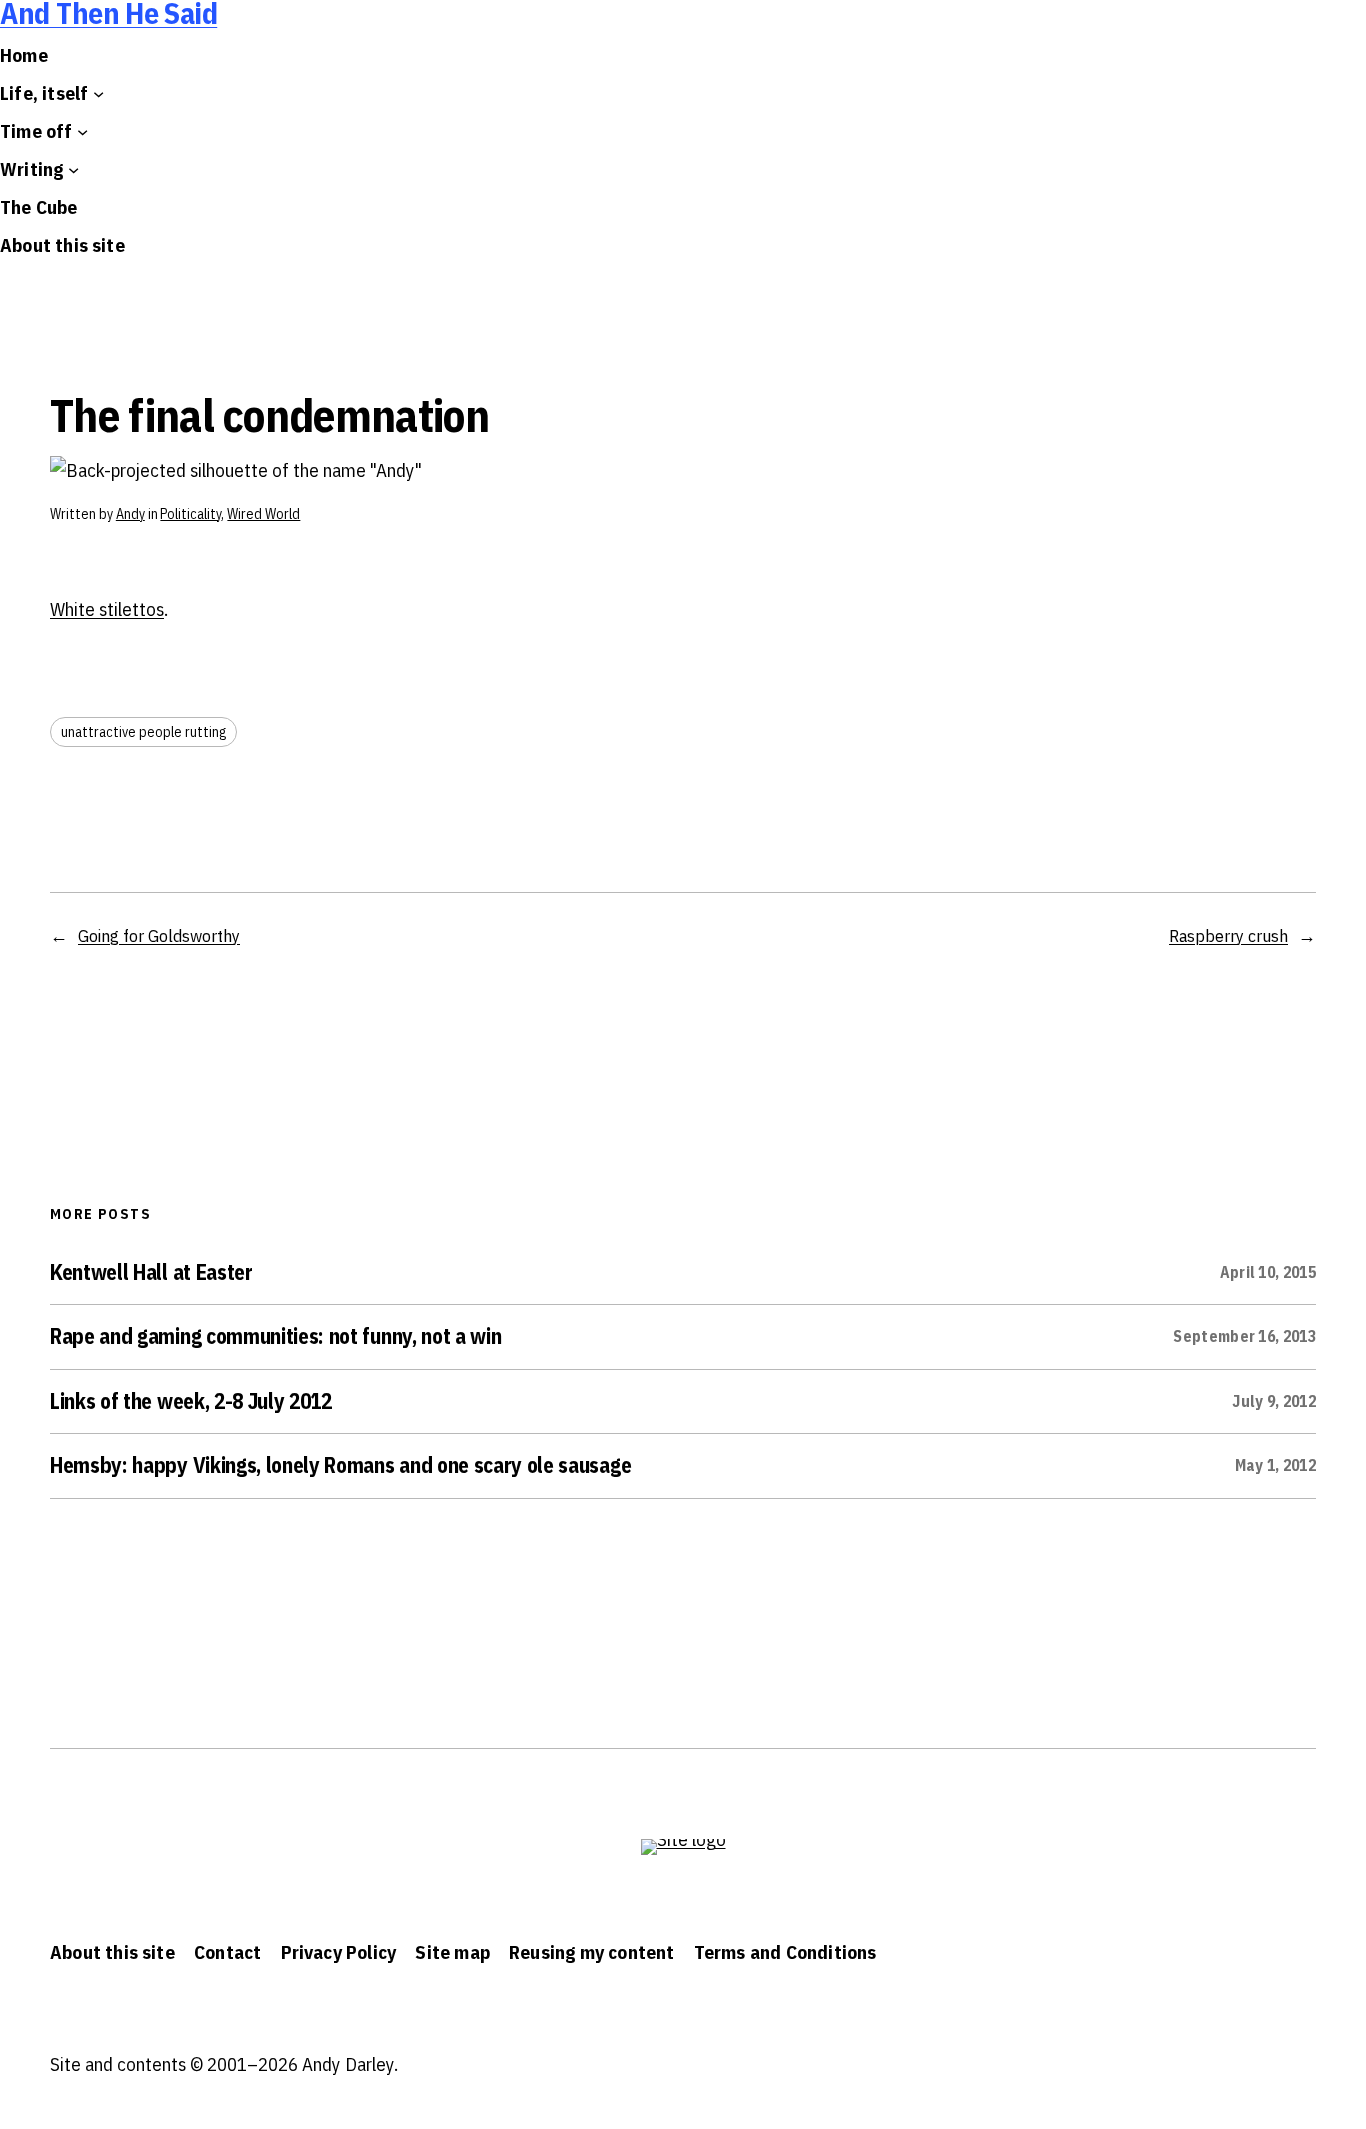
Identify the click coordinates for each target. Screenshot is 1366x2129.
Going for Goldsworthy (159, 935)
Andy (130, 514)
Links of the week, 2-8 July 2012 (191, 1402)
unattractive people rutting (143, 732)
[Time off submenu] (82, 131)
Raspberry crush (1228, 935)
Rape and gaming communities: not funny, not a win (275, 1337)
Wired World (263, 514)
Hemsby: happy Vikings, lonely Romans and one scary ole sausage (340, 1466)
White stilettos (107, 609)
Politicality (190, 514)
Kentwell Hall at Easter (151, 1273)
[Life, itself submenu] (98, 93)
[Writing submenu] (73, 169)
